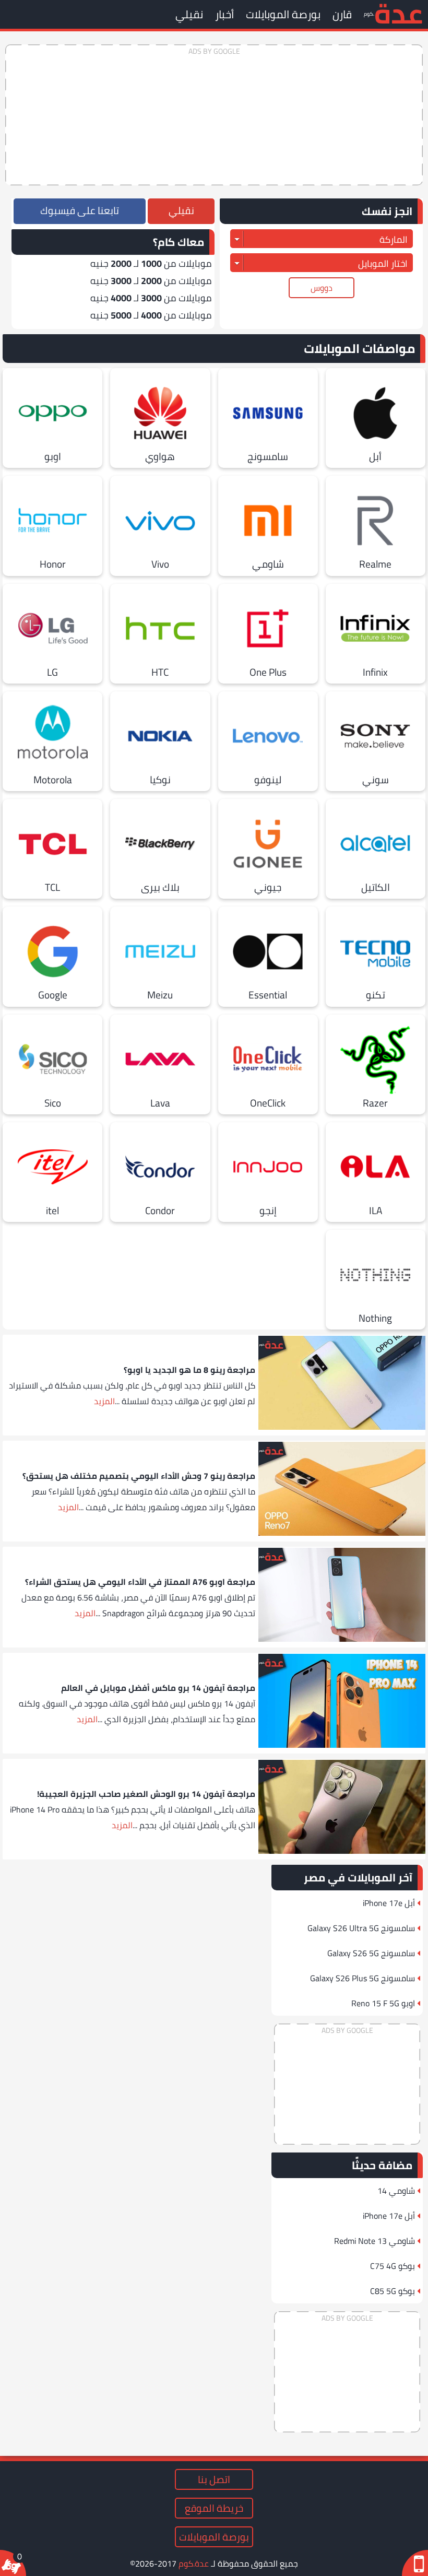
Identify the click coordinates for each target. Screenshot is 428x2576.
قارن (342, 14)
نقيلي (189, 14)
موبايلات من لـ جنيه (151, 263)
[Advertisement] (214, 115)
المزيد (104, 1401)
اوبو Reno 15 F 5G (383, 2003)
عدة (399, 13)
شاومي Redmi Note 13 (374, 2241)
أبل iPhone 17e (389, 1903)
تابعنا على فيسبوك (80, 210)
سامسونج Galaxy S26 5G (371, 1953)
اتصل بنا (214, 2479)
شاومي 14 (396, 2191)
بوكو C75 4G (393, 2266)
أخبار (224, 14)
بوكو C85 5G (393, 2291)
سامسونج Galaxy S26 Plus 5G (362, 1978)
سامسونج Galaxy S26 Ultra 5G (361, 1928)
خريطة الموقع (214, 2508)
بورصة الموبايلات (283, 14)
